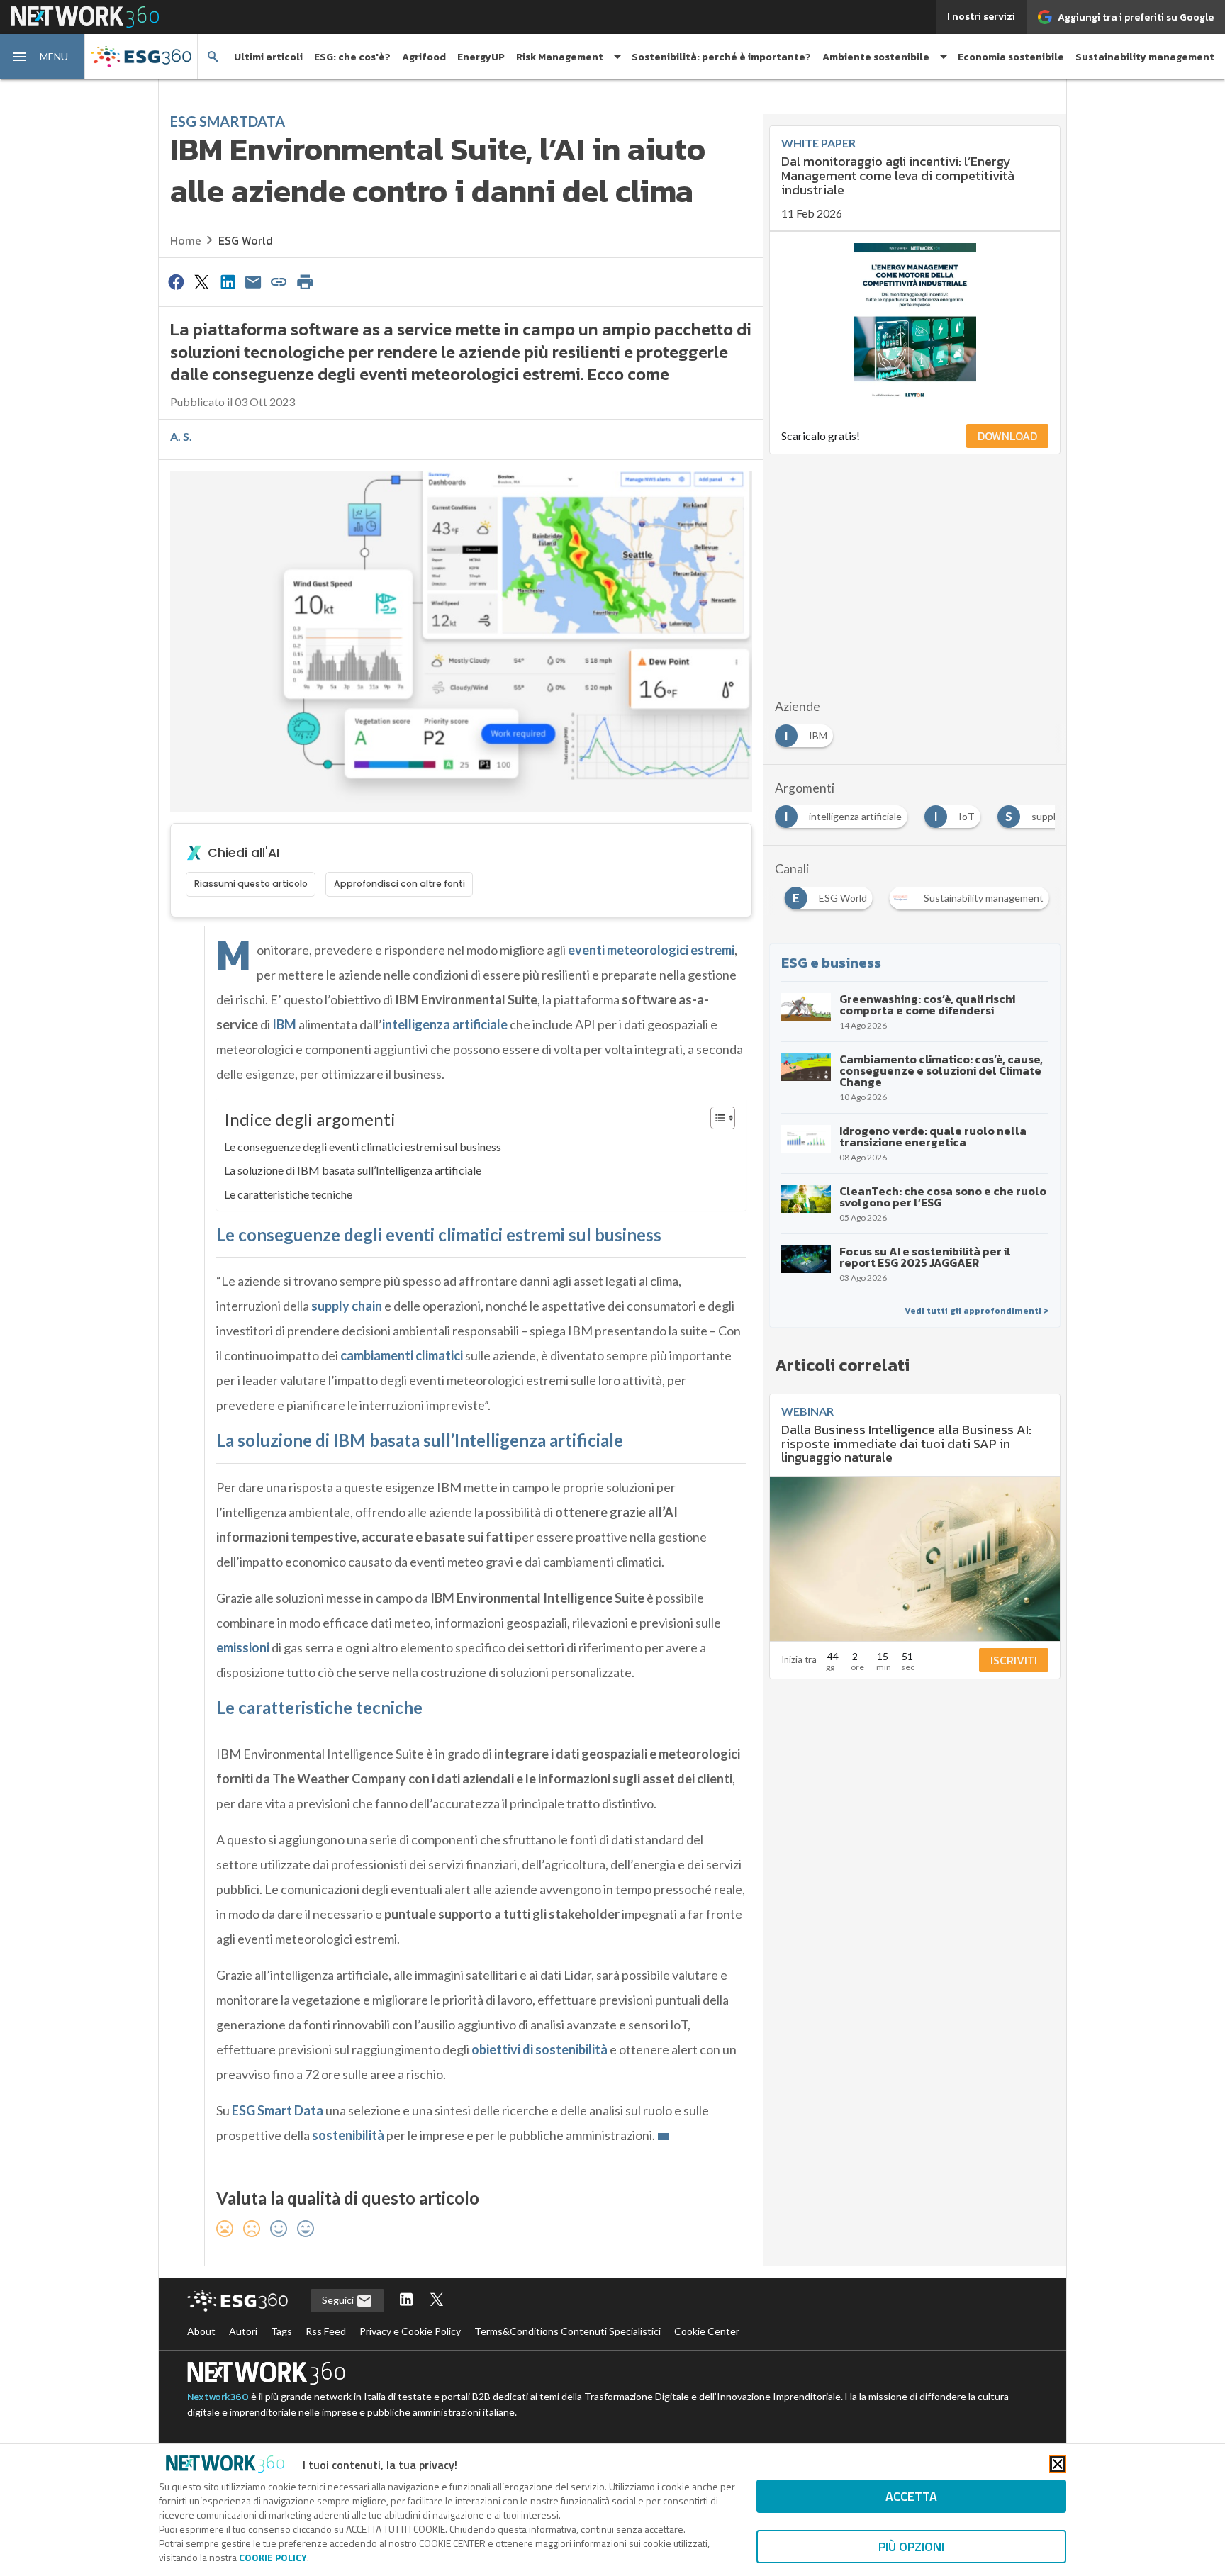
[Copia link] (279, 281)
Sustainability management (1145, 57)
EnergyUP (481, 57)
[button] (43, 57)
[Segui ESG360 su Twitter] (437, 2301)
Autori (243, 2331)
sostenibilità (348, 2135)
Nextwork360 (218, 2397)
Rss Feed (326, 2331)
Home (186, 240)
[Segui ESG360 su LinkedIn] (406, 2301)
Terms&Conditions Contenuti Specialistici (567, 2331)
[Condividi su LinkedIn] (228, 281)
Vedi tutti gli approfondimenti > (977, 1311)
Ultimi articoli (268, 57)
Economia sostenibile (1011, 57)
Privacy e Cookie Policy (410, 2331)
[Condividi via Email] (253, 281)
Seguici (339, 2300)
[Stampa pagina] (305, 281)
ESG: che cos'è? (352, 57)
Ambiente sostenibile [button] (876, 57)
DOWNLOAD (1007, 436)
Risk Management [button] (560, 57)
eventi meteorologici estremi (651, 950)
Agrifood (424, 57)
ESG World (246, 240)
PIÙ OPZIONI (911, 2547)
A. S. (181, 436)
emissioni (243, 1647)
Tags (281, 2331)
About (201, 2331)
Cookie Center (707, 2331)
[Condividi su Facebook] (176, 281)
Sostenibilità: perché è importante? (721, 57)
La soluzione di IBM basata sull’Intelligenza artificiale (353, 1170)
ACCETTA (911, 2496)
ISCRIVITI (1014, 1660)
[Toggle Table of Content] (716, 1118)
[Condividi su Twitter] (201, 281)
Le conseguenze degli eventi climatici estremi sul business (363, 1147)
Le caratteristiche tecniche (288, 1194)
